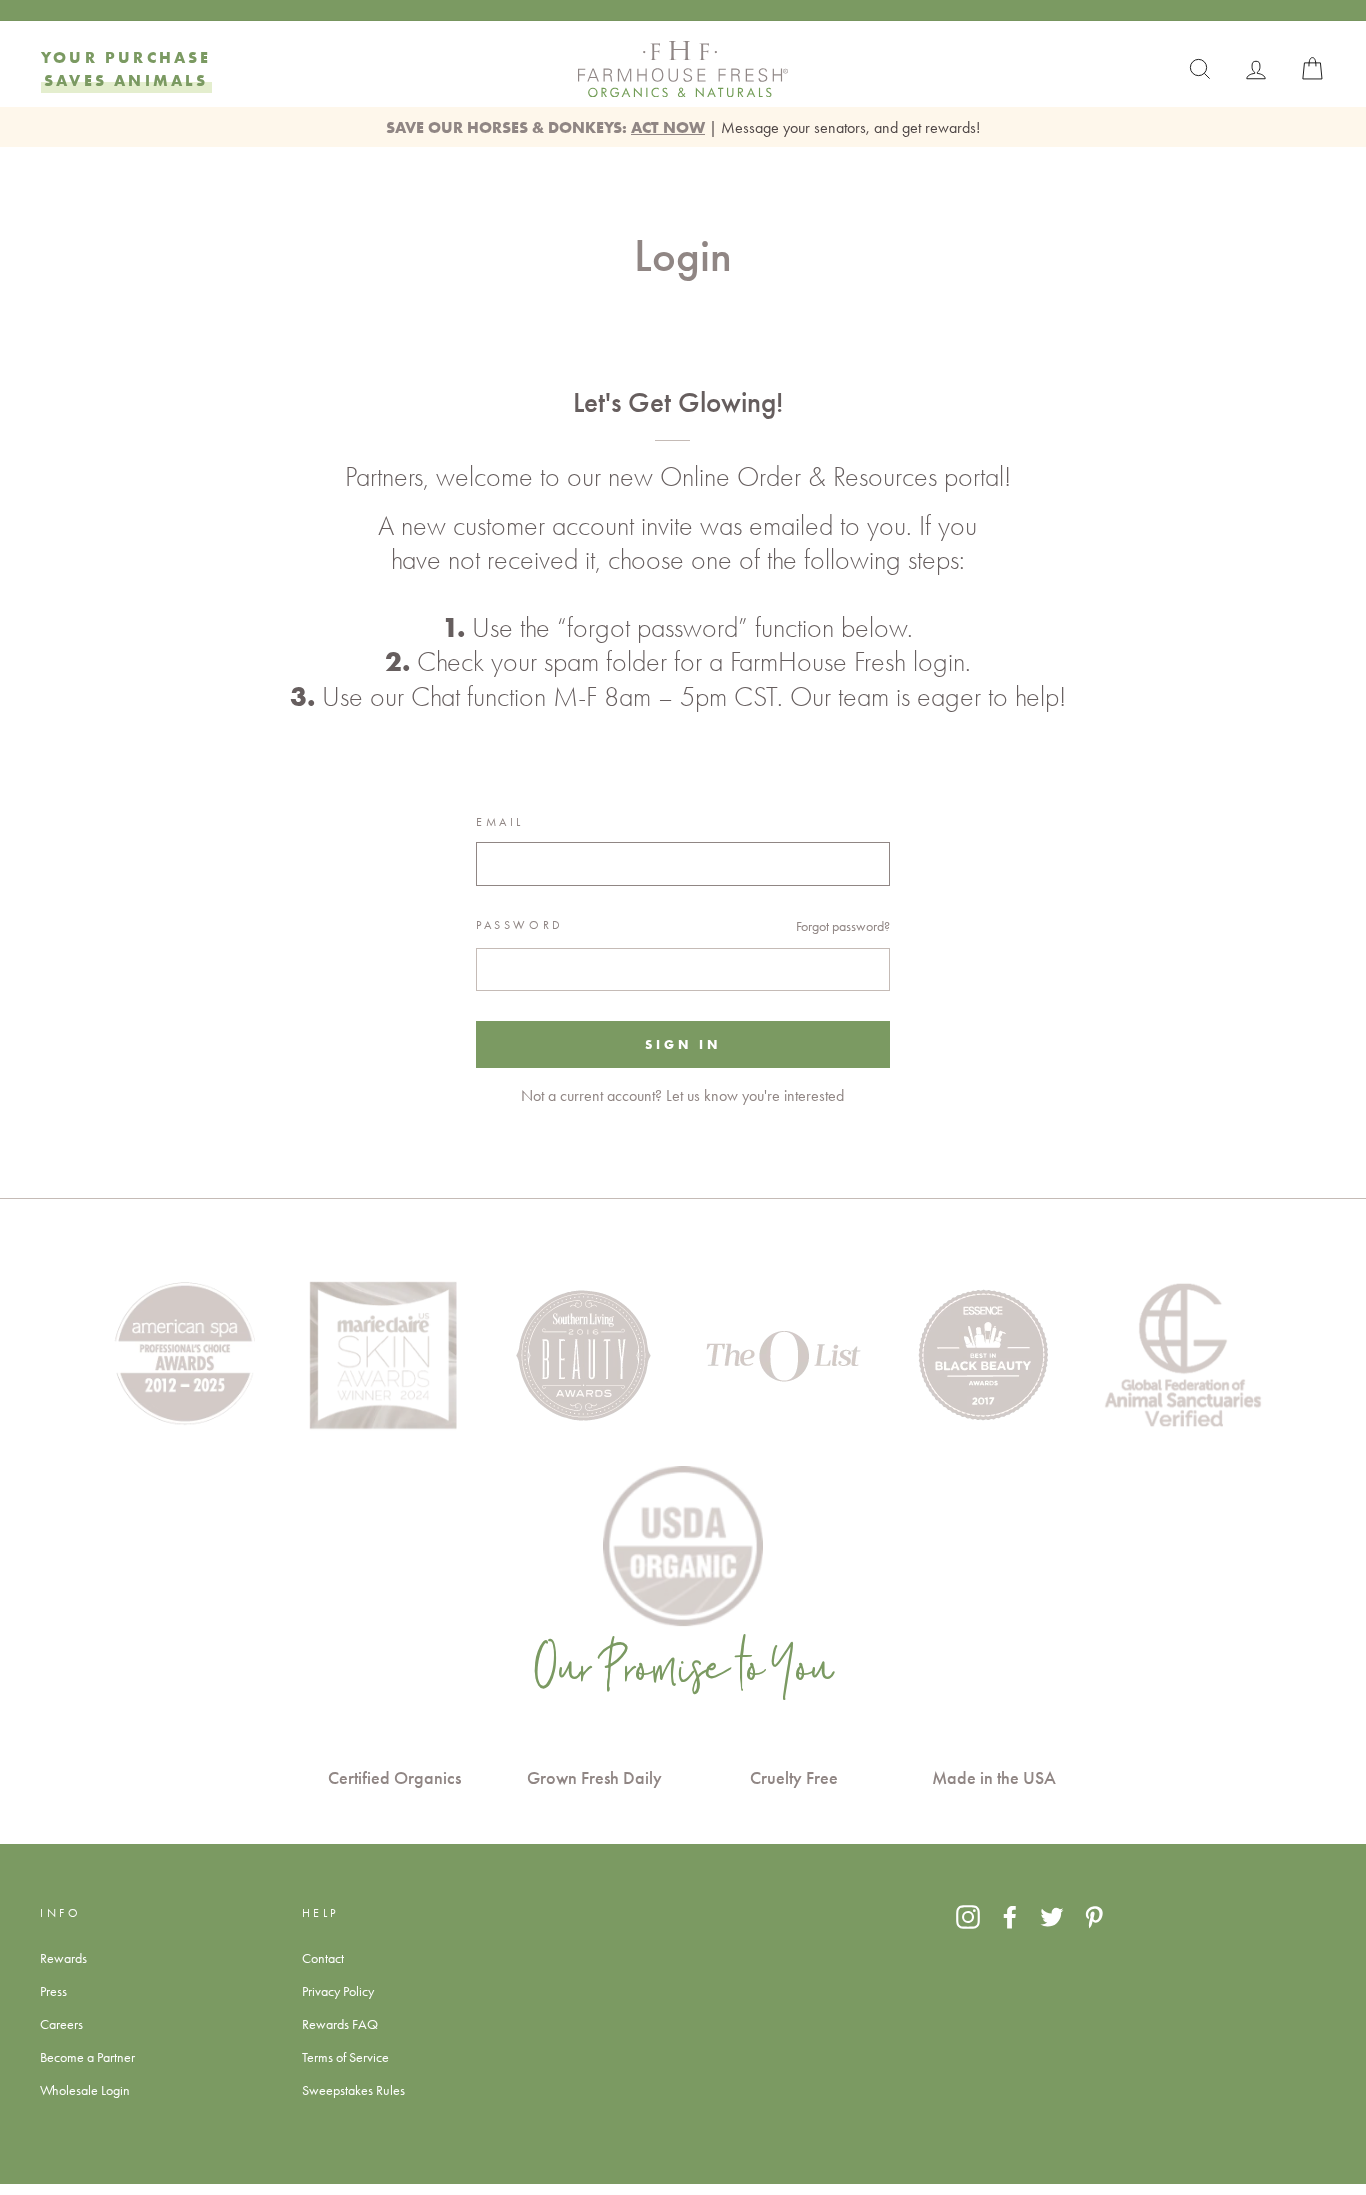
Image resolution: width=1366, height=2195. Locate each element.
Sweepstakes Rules (353, 2090)
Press (53, 1991)
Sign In (682, 1044)
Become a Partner (87, 2057)
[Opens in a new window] (968, 1916)
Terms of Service (345, 2057)
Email (500, 822)
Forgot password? (843, 926)
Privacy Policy (338, 1991)
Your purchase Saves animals (126, 68)
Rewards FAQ (340, 2024)
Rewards (63, 1958)
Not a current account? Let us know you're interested (682, 1095)
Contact (323, 1958)
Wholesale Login (85, 2090)
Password (520, 925)
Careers (61, 2024)
